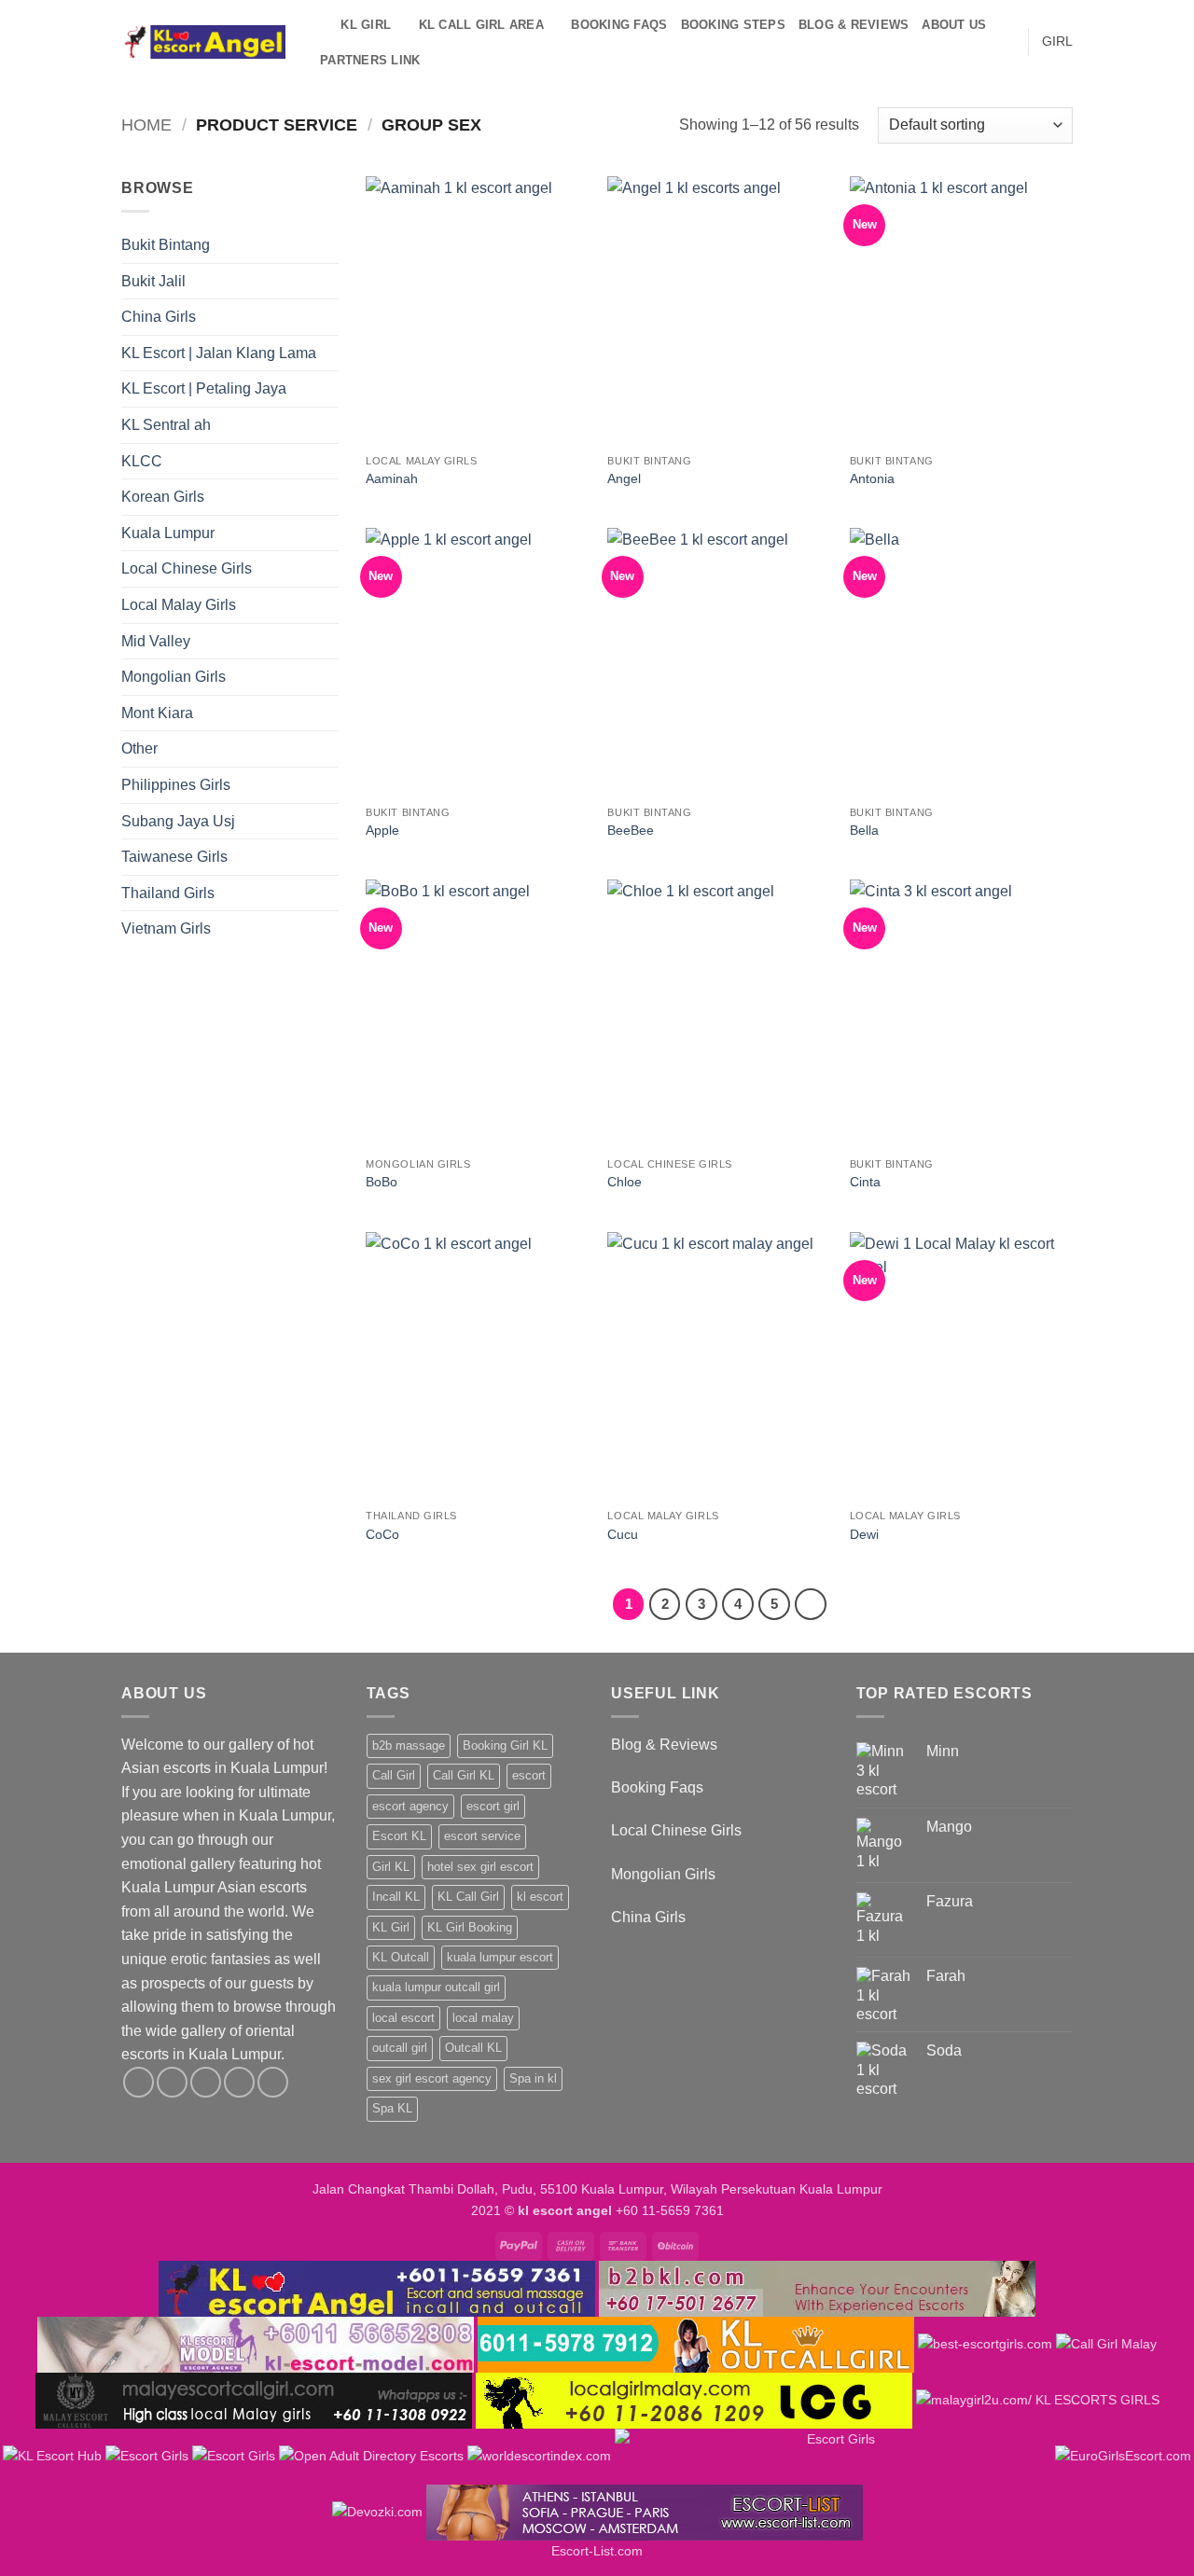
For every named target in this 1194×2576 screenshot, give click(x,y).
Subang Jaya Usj (178, 821)
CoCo (382, 1534)
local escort (403, 2018)
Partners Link (370, 60)
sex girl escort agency (432, 2078)
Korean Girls (163, 497)
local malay (483, 2018)
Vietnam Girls (166, 928)
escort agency (410, 1806)
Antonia (872, 478)
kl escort (540, 1897)
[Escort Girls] (147, 2456)
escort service (482, 1836)
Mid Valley (156, 641)
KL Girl (391, 1927)
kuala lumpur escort (500, 1957)
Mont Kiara (157, 713)
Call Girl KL (464, 1775)
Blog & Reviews (854, 25)
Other (139, 748)
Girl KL (391, 1867)
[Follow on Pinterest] (273, 2082)
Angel (624, 478)
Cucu (623, 1534)
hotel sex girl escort (480, 1867)
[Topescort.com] (833, 2456)
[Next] (811, 1604)
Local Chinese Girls (187, 568)
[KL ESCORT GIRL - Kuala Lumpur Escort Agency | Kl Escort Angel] (203, 42)
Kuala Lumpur (168, 533)
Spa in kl (533, 2078)
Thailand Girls (168, 893)
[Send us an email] (239, 2082)
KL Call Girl (468, 1897)
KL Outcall (401, 1957)
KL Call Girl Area (481, 25)
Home (146, 125)
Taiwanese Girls (174, 857)
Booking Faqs (619, 25)
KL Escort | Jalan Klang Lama (219, 353)
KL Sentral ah (166, 425)
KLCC (142, 461)
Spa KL (392, 2108)
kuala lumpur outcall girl (436, 1987)
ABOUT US (954, 25)
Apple (382, 830)
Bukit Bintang (166, 245)
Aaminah (392, 478)
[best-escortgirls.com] (985, 2344)
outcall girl (400, 2048)
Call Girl (394, 1775)
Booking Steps (733, 25)
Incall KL (396, 1897)
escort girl (493, 1806)
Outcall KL (473, 2048)
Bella (864, 830)
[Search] (320, 25)
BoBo (382, 1182)
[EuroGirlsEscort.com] (1123, 2456)
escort (529, 1775)
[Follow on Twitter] (206, 2082)
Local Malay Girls (179, 605)
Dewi (864, 1534)
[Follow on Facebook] (139, 2082)
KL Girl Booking (470, 1927)
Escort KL (399, 1836)
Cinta (865, 1182)
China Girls (159, 317)
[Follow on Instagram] (172, 2082)
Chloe (625, 1182)
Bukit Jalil (153, 281)
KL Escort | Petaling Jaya (204, 388)
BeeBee (631, 830)
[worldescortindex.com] (539, 2456)
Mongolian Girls (174, 677)
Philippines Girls (176, 785)
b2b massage (409, 1745)
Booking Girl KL (505, 1745)
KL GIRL (366, 25)
